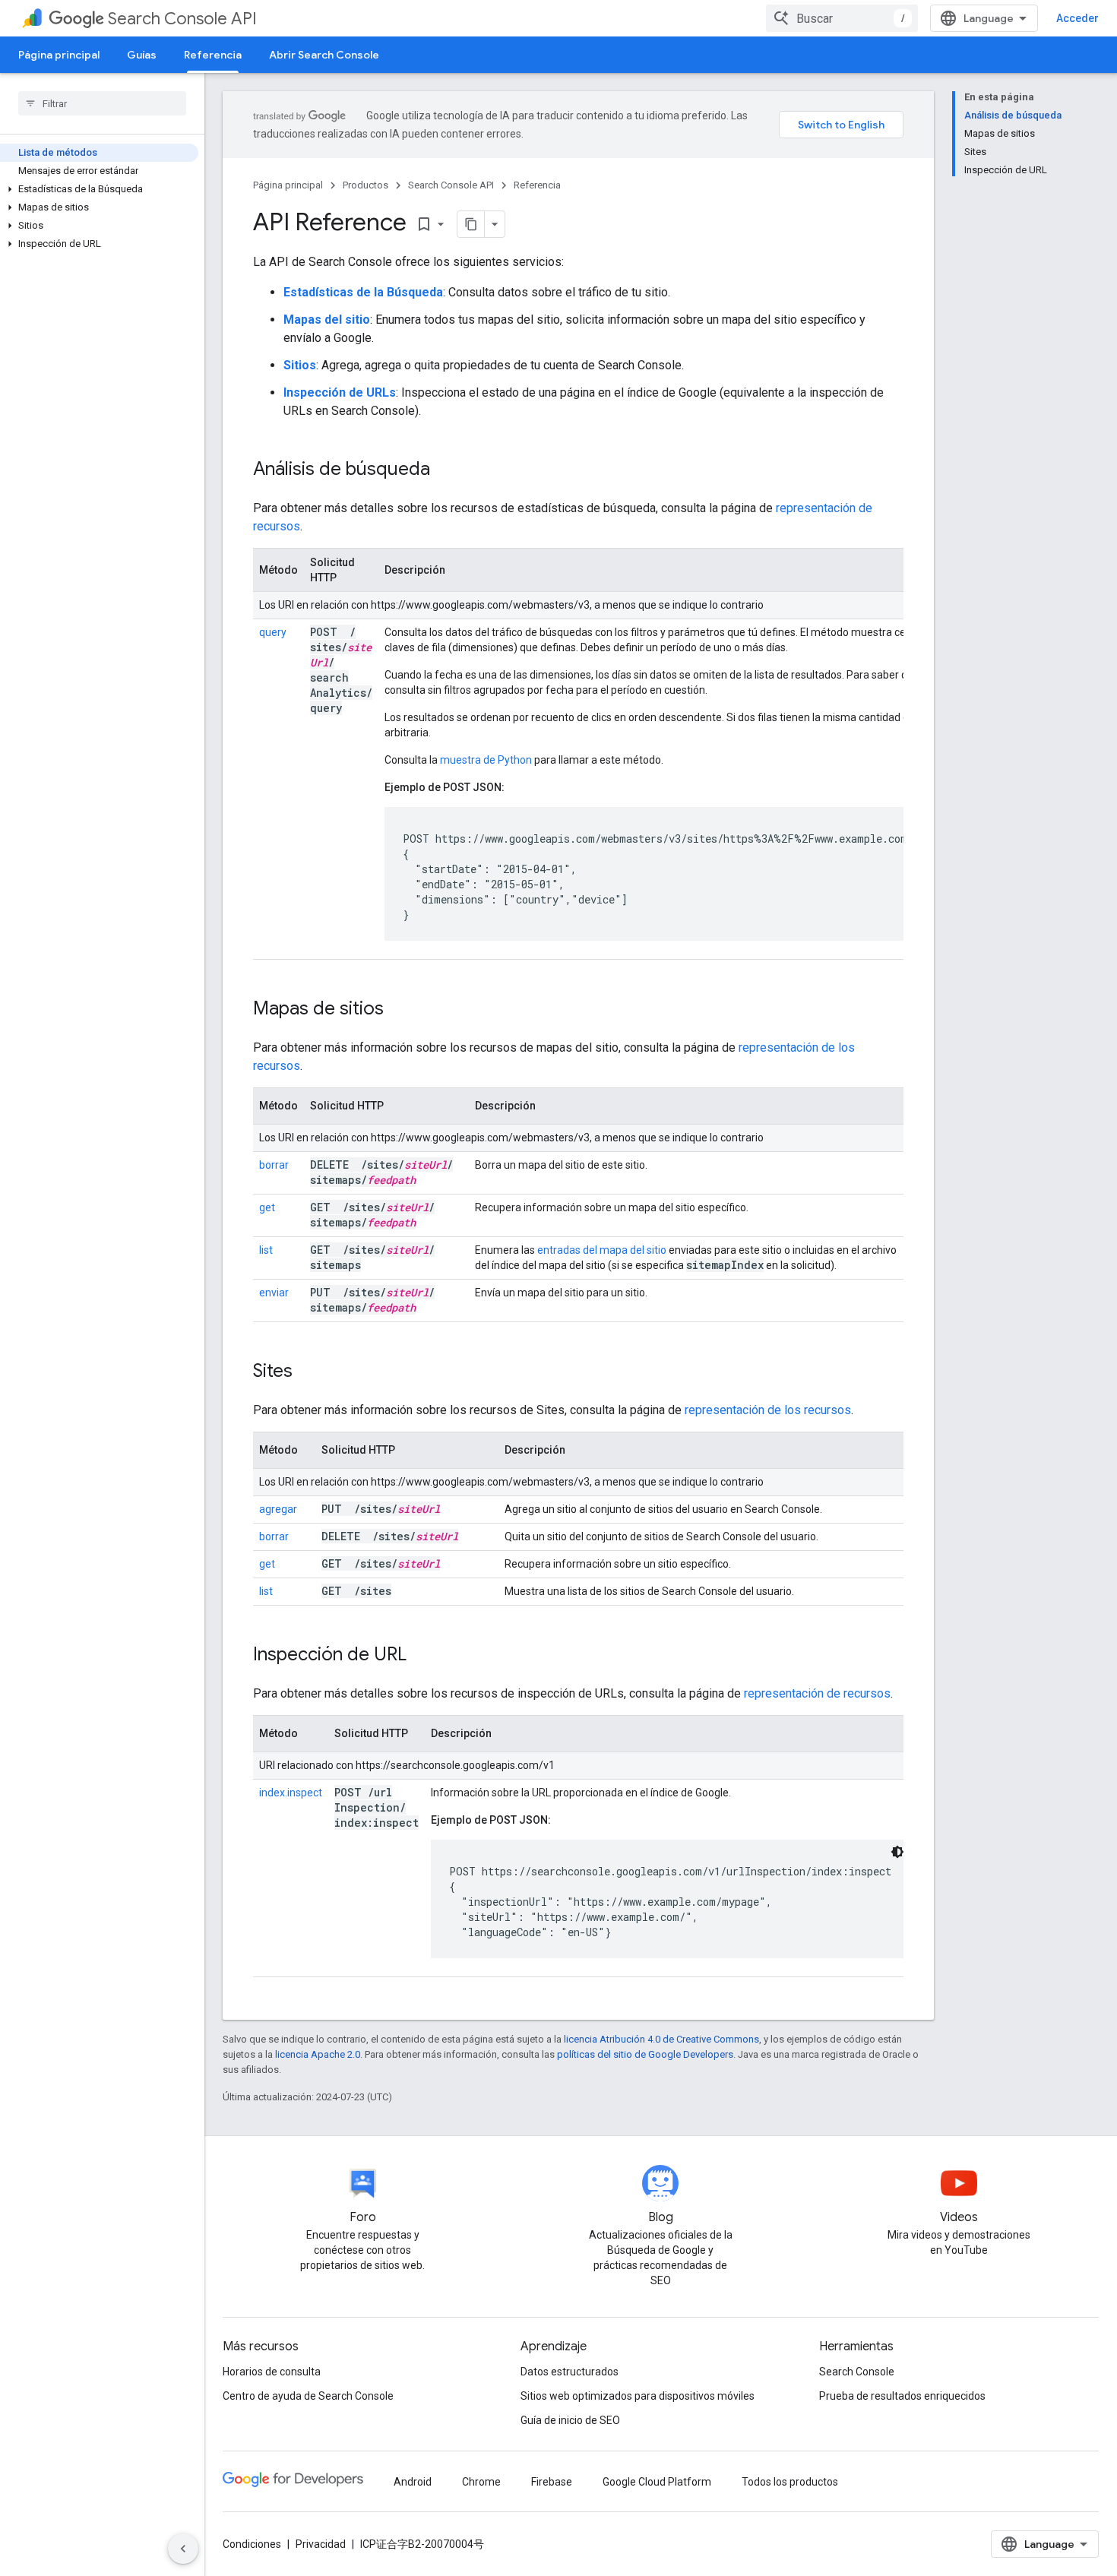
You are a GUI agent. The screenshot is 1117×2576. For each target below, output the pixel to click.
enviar (274, 1293)
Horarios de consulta (272, 2372)
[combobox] (842, 18)
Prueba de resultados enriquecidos (902, 2396)
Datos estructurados (570, 2372)
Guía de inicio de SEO (570, 2420)
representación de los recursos (768, 1410)
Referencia (213, 55)
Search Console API (182, 19)
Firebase (552, 2482)
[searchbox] (102, 103)
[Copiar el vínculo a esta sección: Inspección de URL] (426, 1656)
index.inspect (291, 1793)
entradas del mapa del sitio (602, 1250)
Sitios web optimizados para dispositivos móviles (638, 2396)
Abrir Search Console (324, 55)
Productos (365, 185)
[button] (99, 189)
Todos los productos (790, 2482)
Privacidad (321, 2544)
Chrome (481, 2482)
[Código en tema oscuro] (897, 1852)
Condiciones (252, 2544)
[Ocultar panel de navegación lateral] (183, 2549)
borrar (274, 1165)
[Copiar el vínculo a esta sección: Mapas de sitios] (403, 1010)
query (273, 632)
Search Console (857, 2372)
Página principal (59, 55)
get (267, 1207)
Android (413, 2482)
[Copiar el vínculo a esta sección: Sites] (312, 1372)
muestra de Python (486, 760)
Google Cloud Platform (657, 2482)
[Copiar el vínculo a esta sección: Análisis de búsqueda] (450, 470)
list (266, 1250)
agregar (278, 1509)
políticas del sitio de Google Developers (645, 2054)
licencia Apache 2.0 (318, 2054)
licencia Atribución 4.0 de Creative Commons (661, 2039)
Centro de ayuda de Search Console (308, 2396)
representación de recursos (817, 1693)
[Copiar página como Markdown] (471, 224)
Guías (142, 55)
